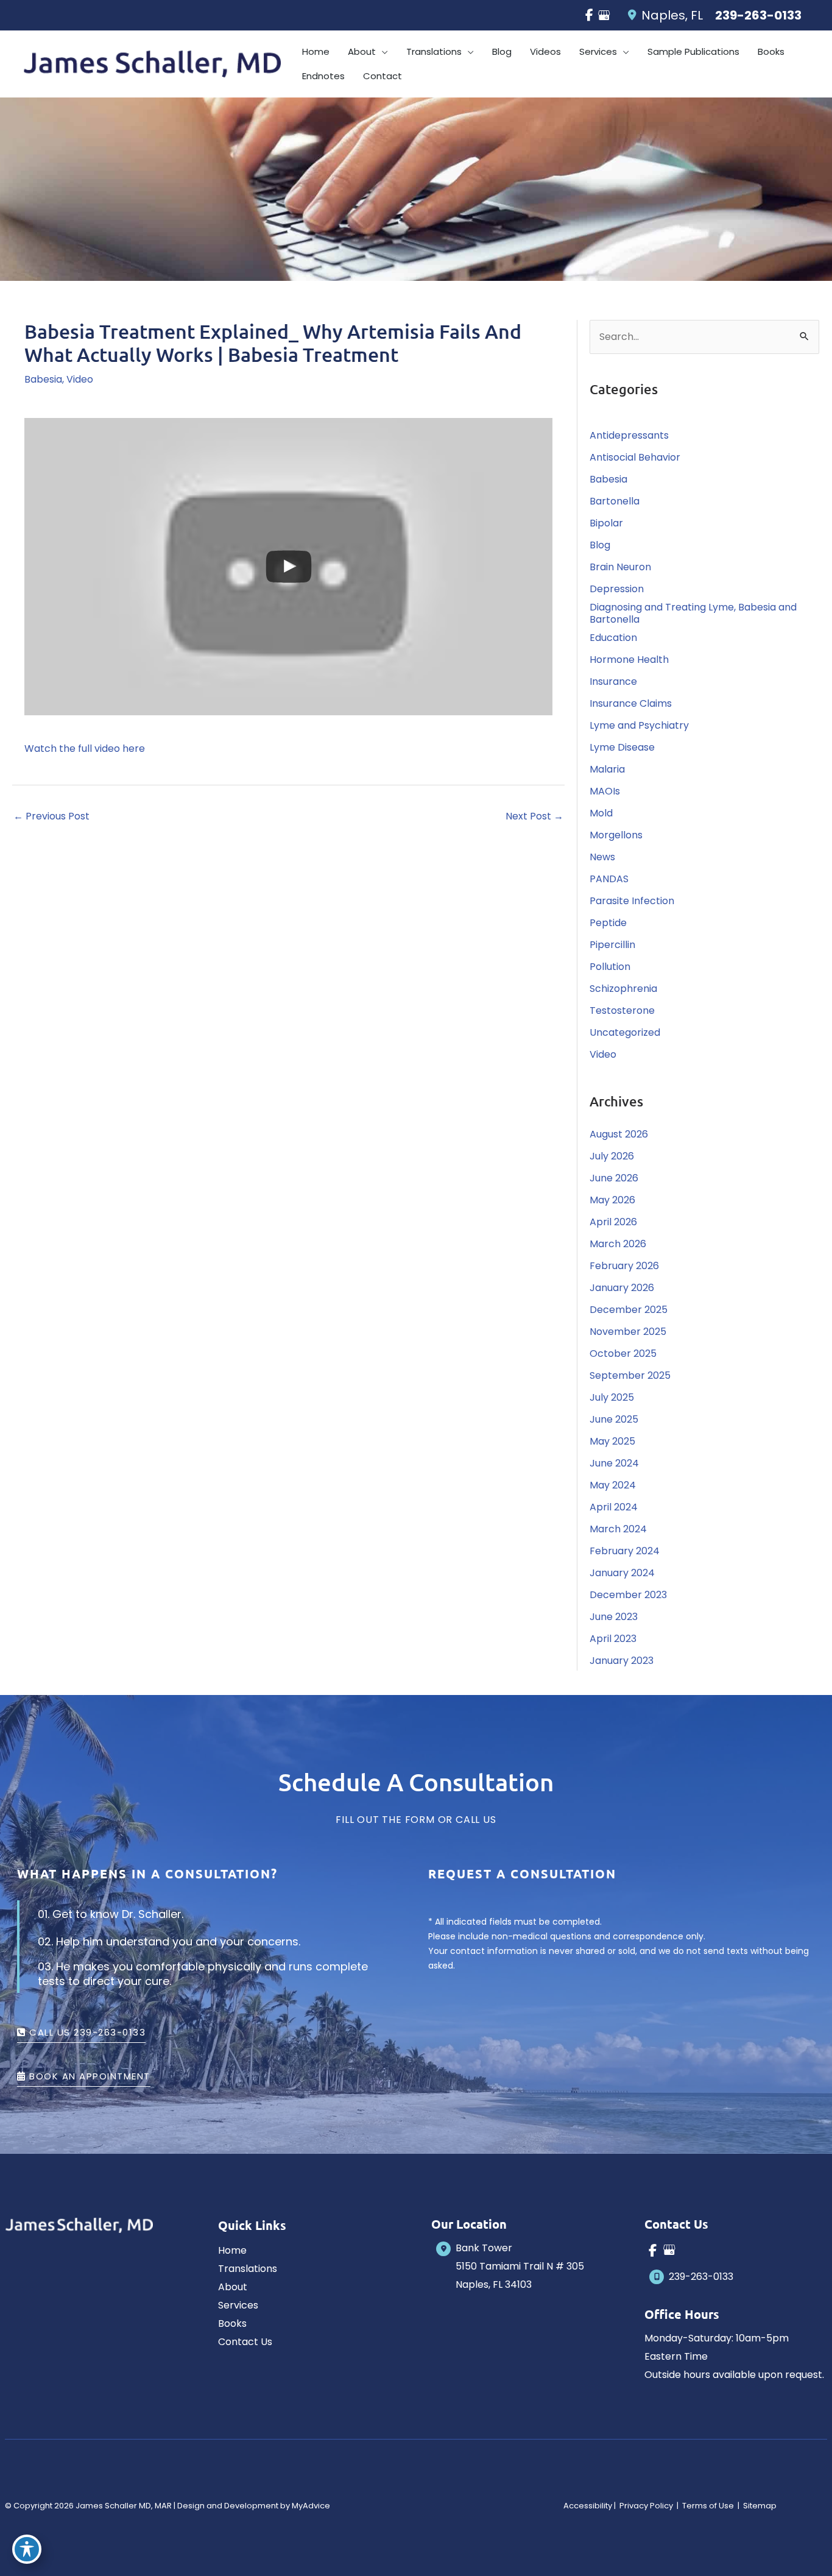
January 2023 (622, 1661)
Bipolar (606, 523)
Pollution (610, 967)
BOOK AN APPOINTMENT (88, 2077)
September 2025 (630, 1375)
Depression (617, 589)
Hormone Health (629, 660)
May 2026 (612, 1200)
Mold (601, 813)
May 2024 (613, 1485)
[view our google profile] (604, 15)
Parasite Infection (632, 901)
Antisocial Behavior (635, 457)
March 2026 (618, 1244)
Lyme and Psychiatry (639, 725)
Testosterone (622, 1010)
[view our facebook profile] (589, 15)
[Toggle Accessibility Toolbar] (27, 2549)
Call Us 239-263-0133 (86, 2033)
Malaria (607, 769)
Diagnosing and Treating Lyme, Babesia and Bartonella (693, 613)
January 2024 (622, 1573)
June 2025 (614, 1419)
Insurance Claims (631, 703)
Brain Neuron (620, 567)
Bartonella (615, 501)
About (233, 2287)
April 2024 (614, 1507)
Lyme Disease (622, 747)
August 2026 (619, 1134)
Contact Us (245, 2342)
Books (232, 2323)
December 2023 (628, 1595)
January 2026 (622, 1288)
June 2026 (614, 1178)
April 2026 (613, 1222)
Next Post (534, 816)
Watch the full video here (85, 748)
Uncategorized (625, 1032)
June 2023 (614, 1617)
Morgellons (616, 835)
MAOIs (605, 791)
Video (80, 379)
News (602, 857)
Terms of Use (708, 2506)
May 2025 (612, 1441)
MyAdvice (311, 2506)
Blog (600, 545)
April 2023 (613, 1639)
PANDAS (609, 879)
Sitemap (759, 2506)
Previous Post (51, 816)
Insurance (613, 681)
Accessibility (588, 2506)
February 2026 (624, 1266)
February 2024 (625, 1551)
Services (238, 2305)
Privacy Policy (646, 2506)
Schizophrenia (623, 989)
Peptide (608, 923)
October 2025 (623, 1353)
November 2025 (628, 1332)
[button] (382, 52)
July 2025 (612, 1397)
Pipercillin (612, 945)
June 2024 (614, 1463)
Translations (248, 2269)
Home (232, 2250)
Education (613, 638)
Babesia (43, 379)
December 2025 (629, 1310)
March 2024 (618, 1529)
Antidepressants (629, 435)
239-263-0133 (758, 15)
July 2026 (612, 1156)
